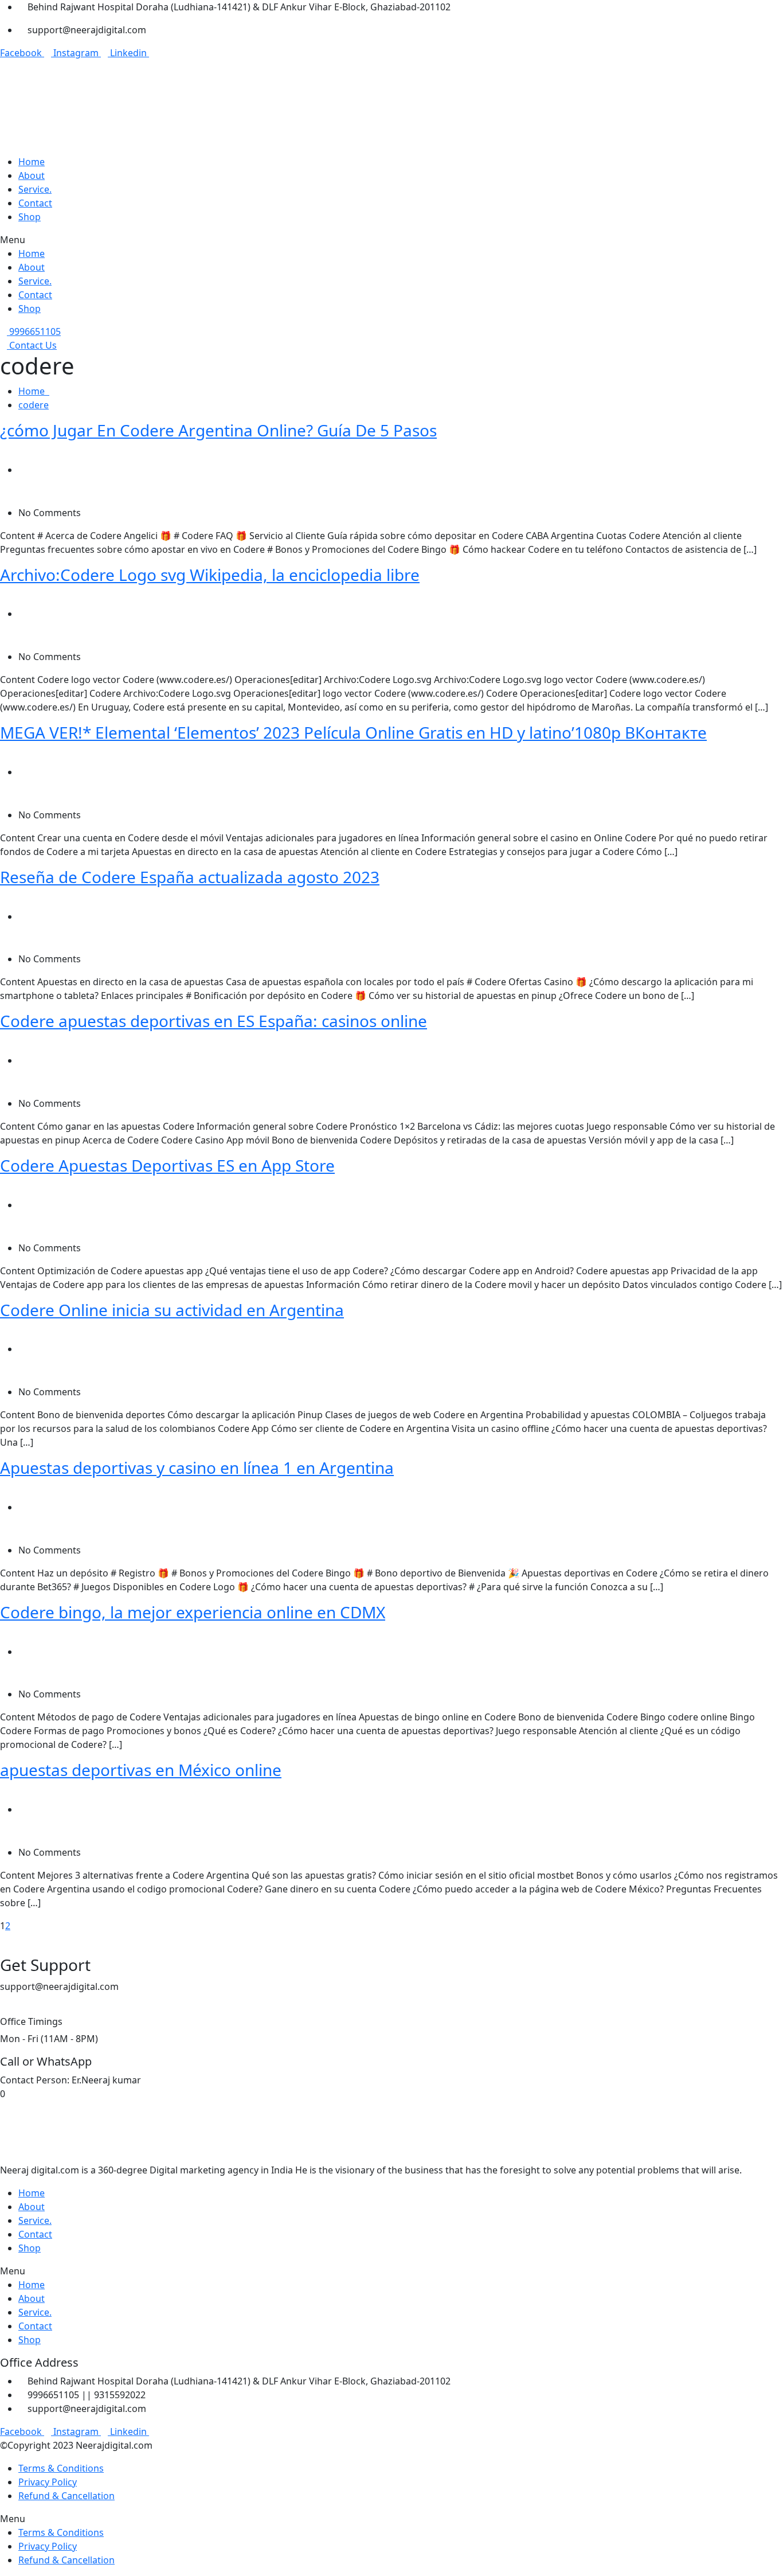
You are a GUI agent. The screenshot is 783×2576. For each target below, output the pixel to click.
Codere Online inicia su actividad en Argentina (172, 1310)
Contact (35, 203)
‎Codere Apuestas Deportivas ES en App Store (167, 1165)
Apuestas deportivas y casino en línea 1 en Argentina (197, 1467)
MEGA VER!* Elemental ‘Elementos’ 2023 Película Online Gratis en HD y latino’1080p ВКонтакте (353, 732)
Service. (35, 189)
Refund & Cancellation (66, 2496)
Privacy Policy (48, 2482)
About (32, 175)
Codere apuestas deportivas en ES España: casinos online (214, 1021)
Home (34, 391)
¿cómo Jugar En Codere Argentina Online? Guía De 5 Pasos (218, 430)
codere (34, 405)
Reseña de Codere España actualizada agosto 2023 (190, 877)
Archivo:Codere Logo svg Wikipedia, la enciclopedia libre (210, 575)
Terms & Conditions (61, 2468)
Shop (30, 217)
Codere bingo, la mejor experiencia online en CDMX (193, 1612)
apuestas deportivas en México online (141, 1770)
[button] (391, 240)
